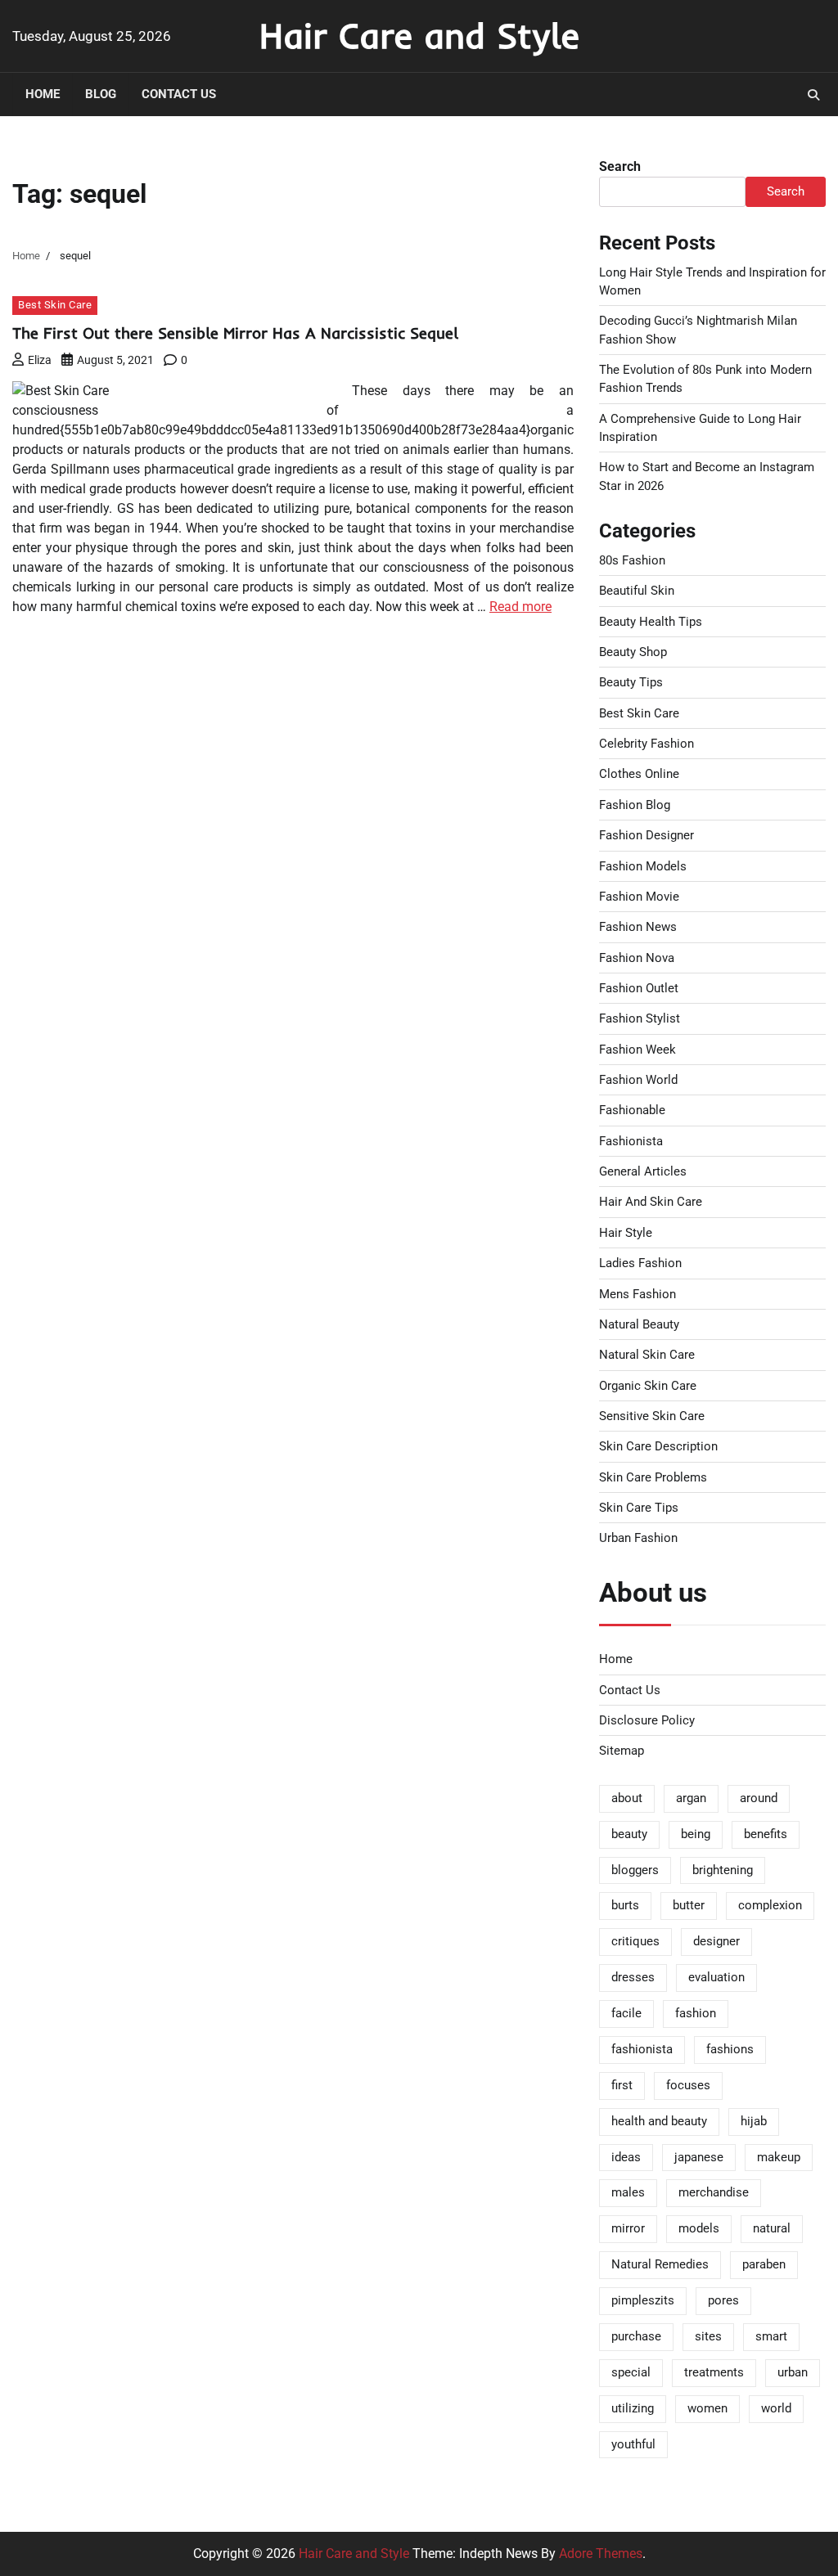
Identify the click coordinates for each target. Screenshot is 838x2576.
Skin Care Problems (653, 1477)
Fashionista (631, 1141)
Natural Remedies (660, 2264)
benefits (766, 1834)
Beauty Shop (633, 652)
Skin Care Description (658, 1446)
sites (708, 2336)
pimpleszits (643, 2300)
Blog (101, 94)
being (696, 1834)
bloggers (635, 1870)
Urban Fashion (638, 1538)
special (631, 2372)
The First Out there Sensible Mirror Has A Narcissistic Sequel (235, 333)
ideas (626, 2157)
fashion (696, 2013)
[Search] (813, 95)
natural (772, 2228)
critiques (635, 1941)
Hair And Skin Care (651, 1202)
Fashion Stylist (640, 1018)
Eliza (40, 360)
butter (689, 1905)
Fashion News (638, 927)
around (759, 1798)
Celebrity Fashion (647, 744)
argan (691, 1798)
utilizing (633, 2408)
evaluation (716, 1977)
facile (626, 2013)
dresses (633, 1977)
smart (771, 2336)
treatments (714, 2372)
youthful (633, 2444)
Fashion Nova (637, 958)
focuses (688, 2085)
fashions (730, 2049)
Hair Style (626, 1233)
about (627, 1798)
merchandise (714, 2192)
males (628, 2192)
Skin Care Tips (639, 1508)
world (776, 2408)
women (707, 2408)
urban (793, 2372)
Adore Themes (601, 2554)
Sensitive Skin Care (652, 1416)
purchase (636, 2336)
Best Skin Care (55, 305)
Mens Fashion (638, 1294)
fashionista (642, 2049)
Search (620, 166)
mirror (628, 2228)
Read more (520, 607)
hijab (754, 2121)
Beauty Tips (631, 682)
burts (625, 1905)
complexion (770, 1905)
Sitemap (622, 1751)
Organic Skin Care (648, 1386)
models (699, 2228)
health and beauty (659, 2121)
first (622, 2085)
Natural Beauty (639, 1324)
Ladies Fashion (640, 1263)
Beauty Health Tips (651, 622)
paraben (764, 2264)
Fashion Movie (639, 897)
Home (43, 94)
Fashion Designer (647, 835)
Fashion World (638, 1080)
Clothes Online (639, 774)
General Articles (643, 1171)
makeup (779, 2157)
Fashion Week (638, 1050)
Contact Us (179, 94)
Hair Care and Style (419, 35)
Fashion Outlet (639, 988)
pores (723, 2300)
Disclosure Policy (647, 1720)
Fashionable (632, 1110)
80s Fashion (632, 560)
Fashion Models (643, 866)
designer (716, 1941)
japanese (699, 2157)
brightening (723, 1870)
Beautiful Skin (637, 591)
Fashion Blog (635, 805)
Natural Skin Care (647, 1355)
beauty (629, 1834)
